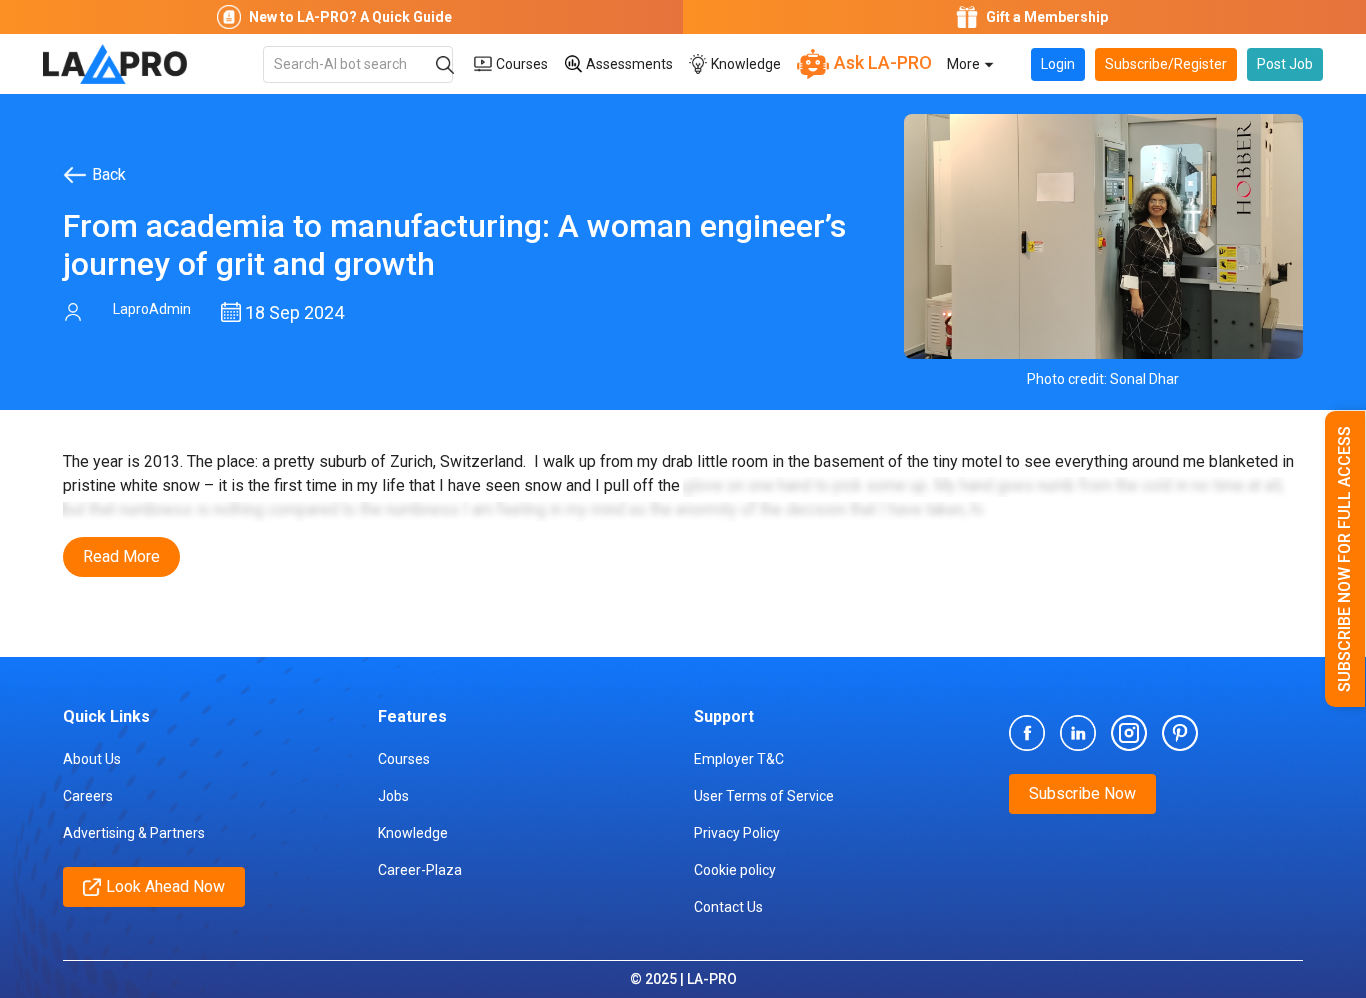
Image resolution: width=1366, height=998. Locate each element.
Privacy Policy (737, 833)
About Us (92, 759)
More (965, 64)
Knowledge (744, 64)
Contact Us (728, 907)
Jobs (393, 796)
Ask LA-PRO (881, 62)
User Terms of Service (764, 796)
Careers (88, 796)
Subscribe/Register (1166, 64)
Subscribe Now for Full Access (1344, 559)
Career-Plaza (420, 870)
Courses (520, 64)
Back (109, 174)
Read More (121, 556)
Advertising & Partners (134, 833)
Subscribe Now (1082, 793)
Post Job (1285, 64)
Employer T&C (739, 759)
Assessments (628, 64)
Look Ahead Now (165, 886)
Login (1058, 64)
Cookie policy (735, 870)
